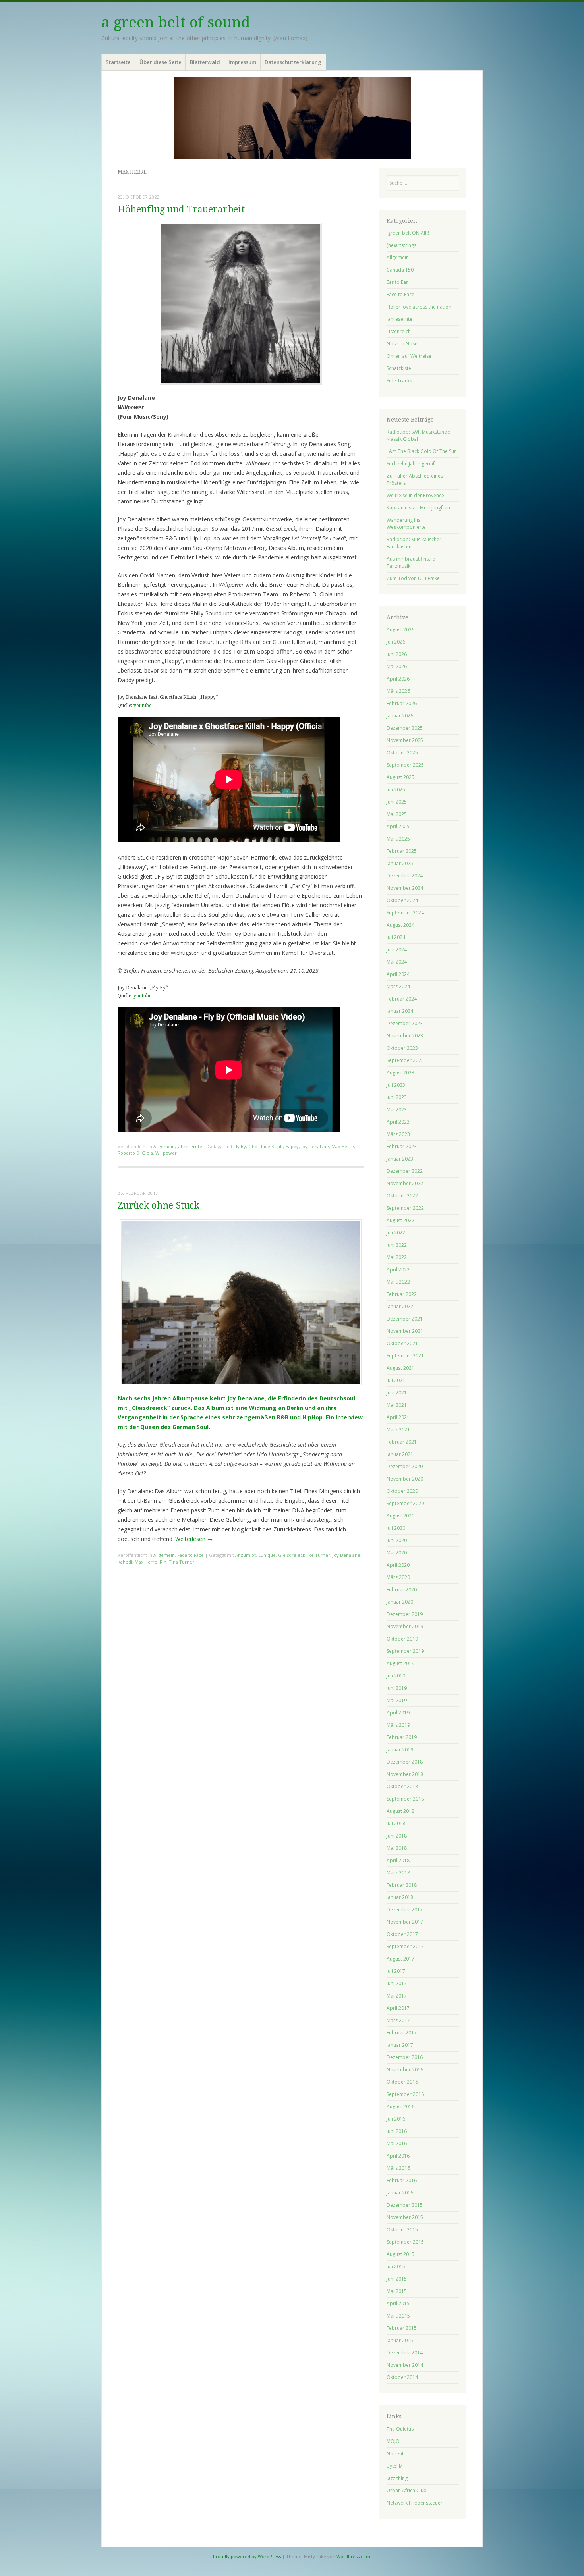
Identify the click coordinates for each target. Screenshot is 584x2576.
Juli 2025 (396, 790)
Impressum (242, 62)
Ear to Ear (397, 282)
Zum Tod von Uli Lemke (413, 578)
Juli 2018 (396, 1823)
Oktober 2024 (402, 900)
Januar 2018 (400, 1897)
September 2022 (405, 1208)
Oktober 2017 (402, 1934)
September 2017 (405, 1946)
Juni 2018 (397, 1836)
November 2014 (405, 2365)
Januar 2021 (400, 1454)
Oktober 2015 (402, 2230)
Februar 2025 (402, 851)
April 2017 (398, 2008)
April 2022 (398, 1270)
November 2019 (405, 1626)
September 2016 (405, 2094)
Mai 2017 (397, 1996)
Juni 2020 (397, 1540)
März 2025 (398, 839)
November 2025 (405, 740)
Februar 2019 (402, 1737)
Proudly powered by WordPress (247, 2556)
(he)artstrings (401, 245)
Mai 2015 (397, 2291)
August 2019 (400, 1663)
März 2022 (398, 1282)
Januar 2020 (400, 1602)
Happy (292, 1146)
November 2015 (405, 2217)
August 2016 (400, 2106)
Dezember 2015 (405, 2205)
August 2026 (400, 630)
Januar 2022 (400, 1306)
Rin (163, 1562)
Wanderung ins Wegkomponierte (406, 523)
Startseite (118, 62)
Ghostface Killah (266, 1146)
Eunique (267, 1555)
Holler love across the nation (419, 307)
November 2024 (405, 888)
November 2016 (405, 2070)
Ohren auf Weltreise (409, 356)
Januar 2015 (400, 2340)
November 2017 (405, 1922)
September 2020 (405, 1503)
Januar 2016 (400, 2193)
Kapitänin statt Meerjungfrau (418, 508)
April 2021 (398, 1417)
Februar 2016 (402, 2180)
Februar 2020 (402, 1590)
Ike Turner (319, 1555)
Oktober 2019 (402, 1639)
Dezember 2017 (405, 1910)
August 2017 (400, 1959)
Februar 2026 (402, 703)
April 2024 (398, 974)
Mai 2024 (397, 962)
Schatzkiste (399, 368)
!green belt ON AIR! (408, 233)
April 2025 (398, 826)
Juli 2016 (396, 2119)
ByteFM (395, 2466)
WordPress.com (353, 2556)
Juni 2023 (397, 1097)
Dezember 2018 (405, 1762)
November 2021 (405, 1331)
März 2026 (398, 691)
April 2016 (398, 2156)
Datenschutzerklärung (293, 62)
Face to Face (190, 1555)
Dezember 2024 (405, 876)
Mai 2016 (397, 2143)
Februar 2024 (402, 999)
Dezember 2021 (405, 1319)
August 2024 (400, 925)
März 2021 (398, 1430)
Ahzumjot (246, 1555)
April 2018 (398, 1860)
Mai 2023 (397, 1110)
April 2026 (398, 679)
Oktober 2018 (402, 1786)
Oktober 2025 (402, 753)
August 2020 (400, 1516)
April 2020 (398, 1565)
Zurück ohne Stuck (159, 1206)
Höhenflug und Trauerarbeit (181, 209)
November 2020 (405, 1479)
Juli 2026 (396, 642)
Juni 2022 (397, 1245)
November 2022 (405, 1183)
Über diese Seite (161, 62)
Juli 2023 (396, 1085)
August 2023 (400, 1073)
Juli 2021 (396, 1380)
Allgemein (164, 1146)
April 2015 (398, 2303)
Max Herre (343, 1146)
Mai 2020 (397, 1553)
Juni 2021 (397, 1393)
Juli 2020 (396, 1528)
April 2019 (398, 1713)
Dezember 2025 (405, 728)
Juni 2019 (397, 1688)
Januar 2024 (400, 1011)
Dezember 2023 (405, 1023)
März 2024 (398, 986)
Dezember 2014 (405, 2353)
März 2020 (398, 1577)
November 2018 (405, 1774)
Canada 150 (400, 270)
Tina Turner (182, 1562)
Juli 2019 (396, 1676)
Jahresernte (190, 1146)
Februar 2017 (402, 2033)
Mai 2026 (397, 666)
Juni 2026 (397, 654)
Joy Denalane (315, 1146)
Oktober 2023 (402, 1048)
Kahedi (125, 1562)
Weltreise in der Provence (415, 495)
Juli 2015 (396, 2267)
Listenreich (399, 331)
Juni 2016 (397, 2131)
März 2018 (398, 1873)
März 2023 (398, 1134)
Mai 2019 (397, 1700)
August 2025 (400, 777)
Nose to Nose (402, 344)
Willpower (166, 1153)
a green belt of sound (176, 22)
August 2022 (400, 1220)
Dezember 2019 (405, 1614)
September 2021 (405, 1356)
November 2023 (405, 1036)
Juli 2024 (396, 937)
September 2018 (405, 1799)
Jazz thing (397, 2478)
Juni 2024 (397, 950)
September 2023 (405, 1060)
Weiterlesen (194, 1539)
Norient (395, 2454)
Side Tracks (399, 381)
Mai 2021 (397, 1405)
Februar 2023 (402, 1146)
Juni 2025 (397, 802)
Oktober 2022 (402, 1196)
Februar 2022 (402, 1294)
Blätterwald (205, 62)
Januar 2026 (400, 716)
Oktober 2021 (402, 1343)
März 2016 (398, 2168)
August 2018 (400, 1811)
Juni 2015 (397, 2279)
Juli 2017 (396, 1971)
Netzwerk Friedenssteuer (415, 2503)
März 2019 (398, 1725)
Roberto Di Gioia (135, 1153)
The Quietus (400, 2429)
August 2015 (400, 2254)
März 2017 (398, 2020)
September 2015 (405, 2242)
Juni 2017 (397, 1983)
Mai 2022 (397, 1257)
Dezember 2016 (405, 2057)
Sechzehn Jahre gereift (411, 464)
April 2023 (398, 1122)
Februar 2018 (402, 1885)
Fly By (240, 1146)
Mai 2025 (397, 814)
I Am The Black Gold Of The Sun (422, 451)
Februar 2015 (402, 2328)
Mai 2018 (397, 1848)
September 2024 (405, 913)
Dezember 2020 (405, 1466)
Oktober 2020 (402, 1491)
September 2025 (405, 765)
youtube (142, 706)
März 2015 (398, 2316)
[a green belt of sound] (292, 118)
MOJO (393, 2441)
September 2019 (405, 1651)
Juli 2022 (396, 1233)
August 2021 (400, 1368)
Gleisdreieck (292, 1555)
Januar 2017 (400, 2045)
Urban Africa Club (407, 2490)
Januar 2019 (400, 1750)
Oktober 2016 (402, 2082)
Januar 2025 (400, 863)
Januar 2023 (400, 1159)
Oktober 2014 (402, 2377)
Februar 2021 (402, 1442)
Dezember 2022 (405, 1171)
